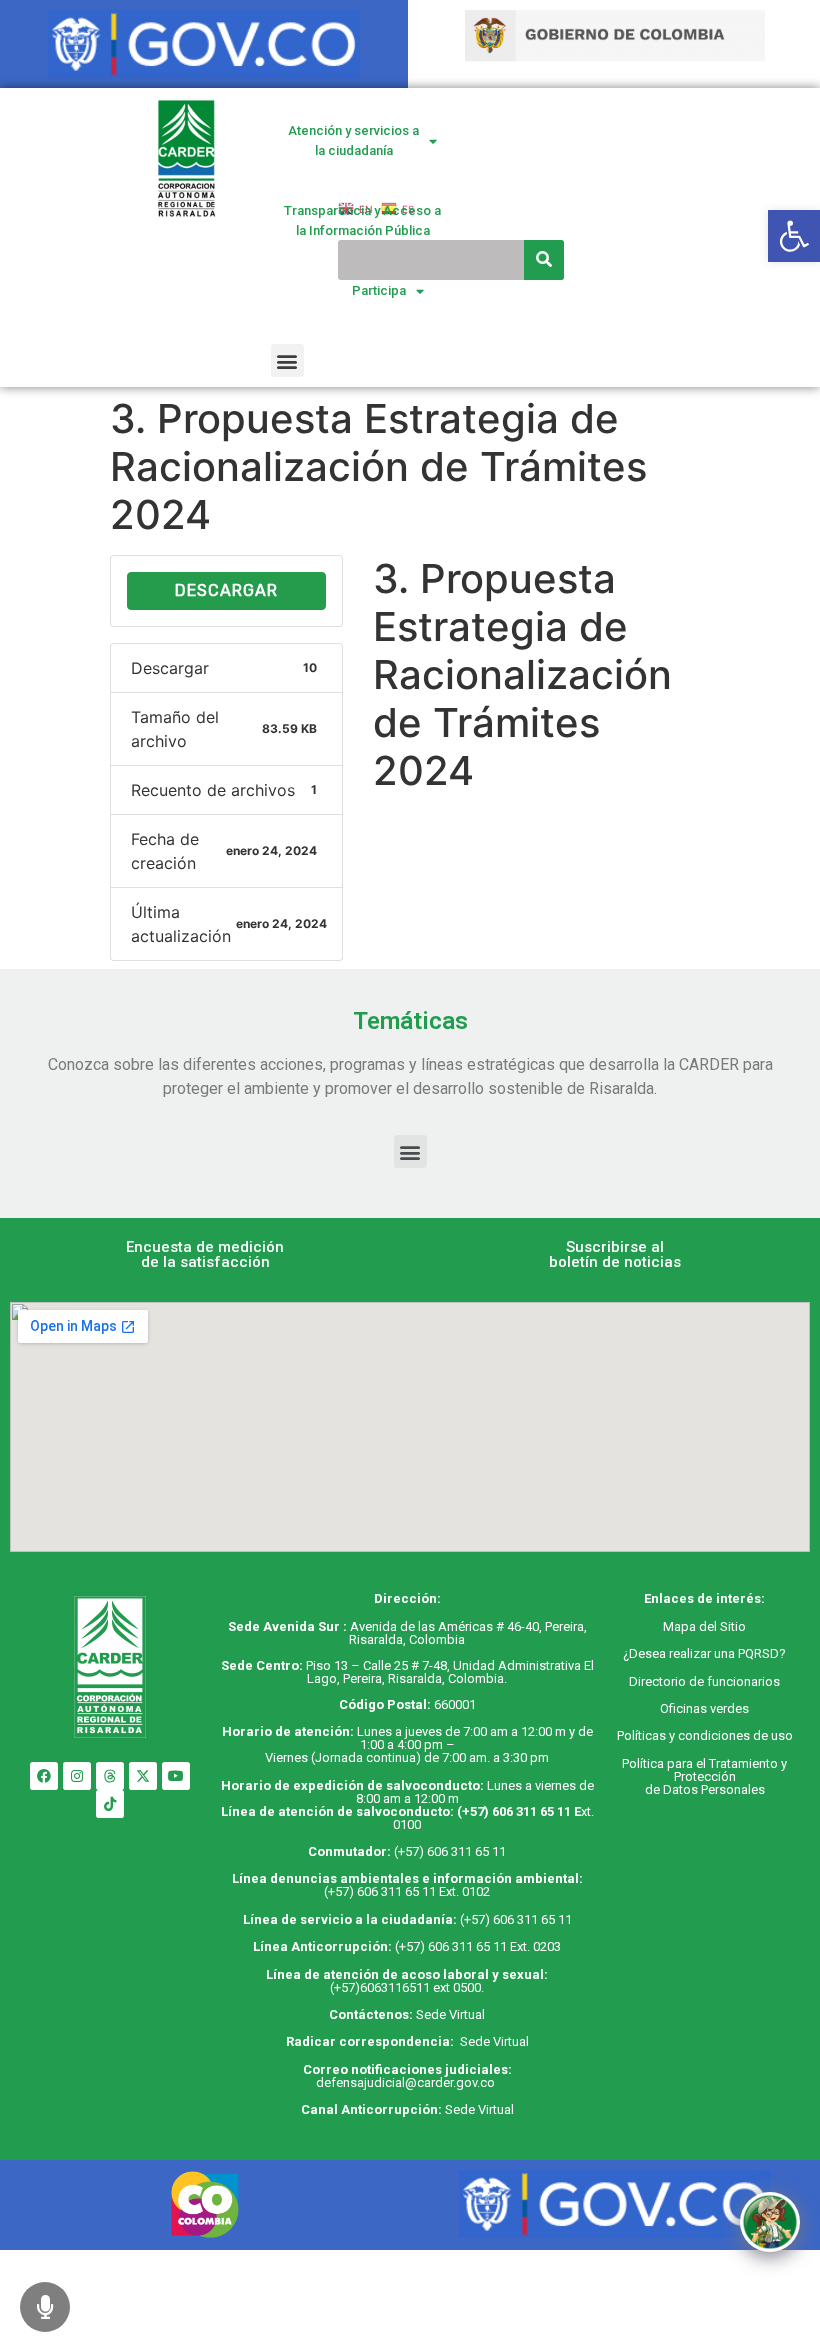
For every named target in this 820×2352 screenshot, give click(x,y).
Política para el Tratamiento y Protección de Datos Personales (704, 1776)
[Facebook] (44, 1776)
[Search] (544, 260)
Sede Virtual (450, 2014)
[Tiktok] (110, 1804)
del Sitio (721, 1626)
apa (685, 1626)
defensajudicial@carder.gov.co (407, 2082)
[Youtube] (176, 1776)
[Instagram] (77, 1776)
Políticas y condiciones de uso (705, 1735)
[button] (287, 360)
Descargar (226, 590)
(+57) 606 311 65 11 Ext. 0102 (407, 1891)
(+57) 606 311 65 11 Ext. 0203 (478, 1946)
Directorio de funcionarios (704, 1681)
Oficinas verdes (704, 1708)
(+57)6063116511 (380, 1987)
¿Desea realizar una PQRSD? (704, 1653)
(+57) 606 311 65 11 (514, 1811)
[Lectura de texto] (45, 2307)
